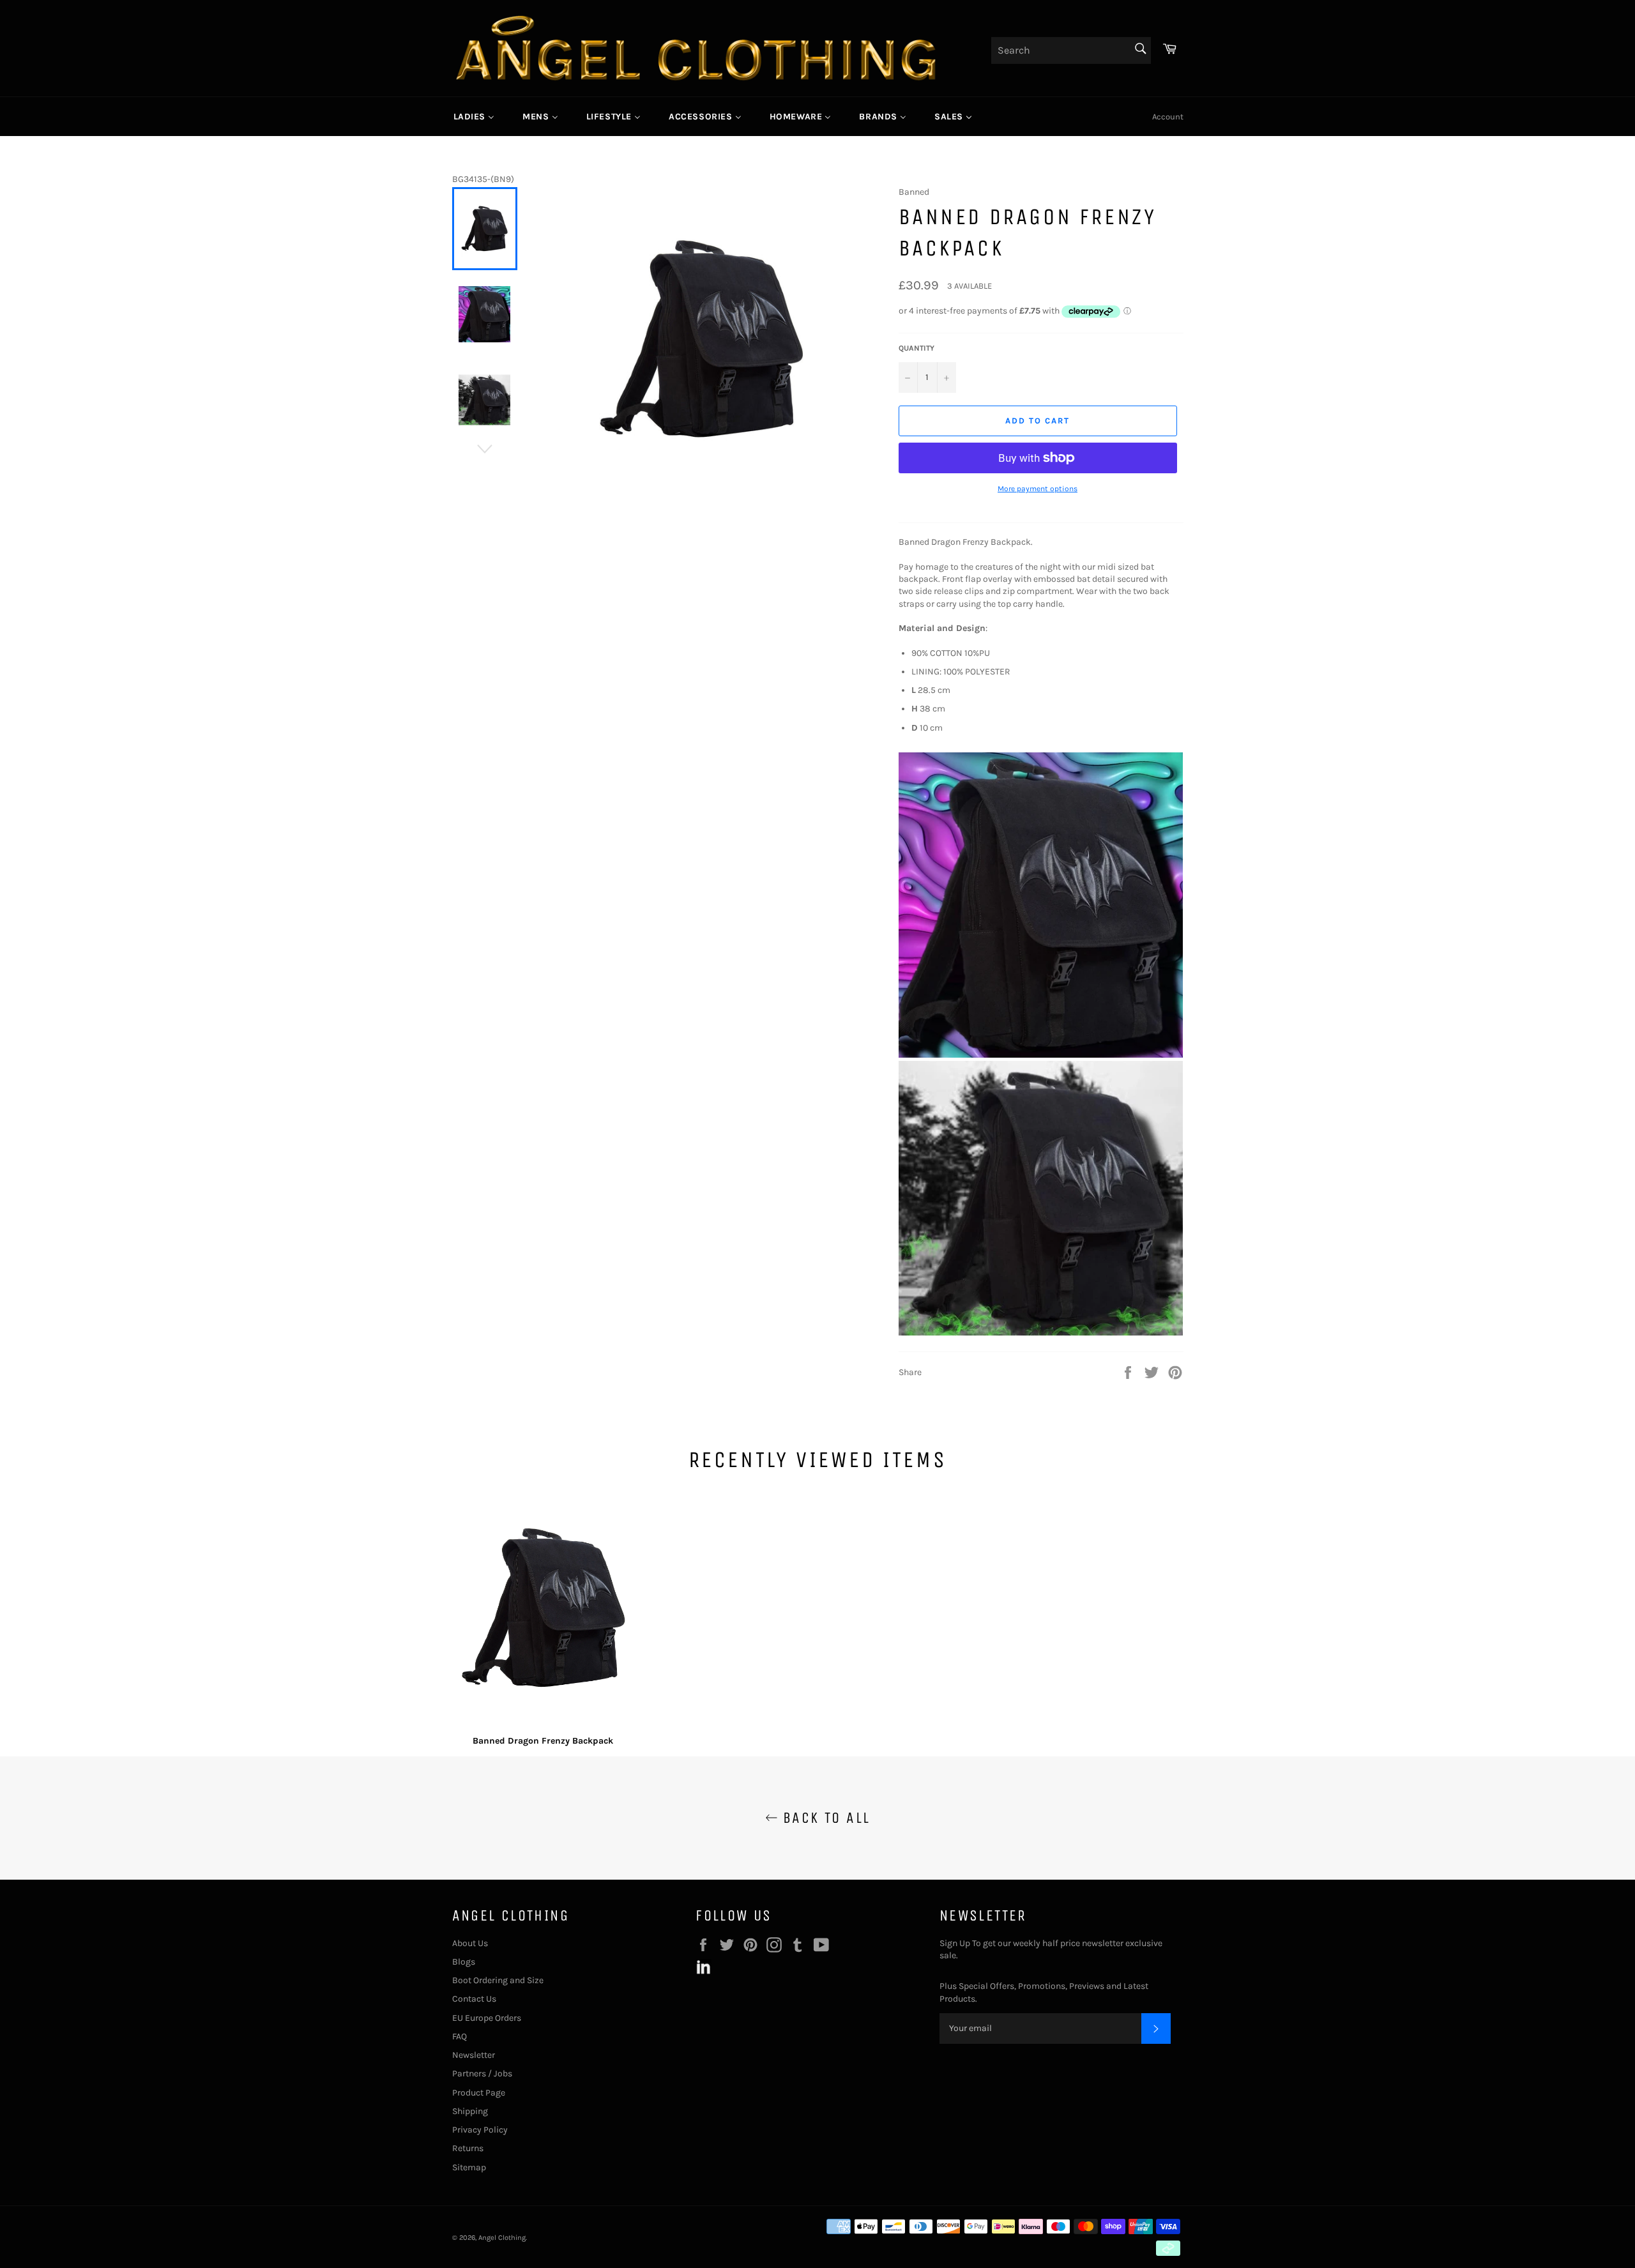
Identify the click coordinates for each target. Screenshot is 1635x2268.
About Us (470, 1943)
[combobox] (1071, 50)
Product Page (479, 2093)
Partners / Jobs (482, 2074)
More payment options (1038, 489)
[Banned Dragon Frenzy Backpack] (544, 1610)
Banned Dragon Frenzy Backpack (543, 1741)
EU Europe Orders (487, 2018)
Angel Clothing (502, 2238)
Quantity (916, 348)
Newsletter (474, 2055)
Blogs (464, 1962)
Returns (468, 2148)
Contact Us (474, 1999)
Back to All (824, 1818)
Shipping (470, 2111)
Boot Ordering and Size (498, 1980)
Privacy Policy (480, 2130)
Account (1168, 117)
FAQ (460, 2036)
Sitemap (469, 2167)
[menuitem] (474, 116)
